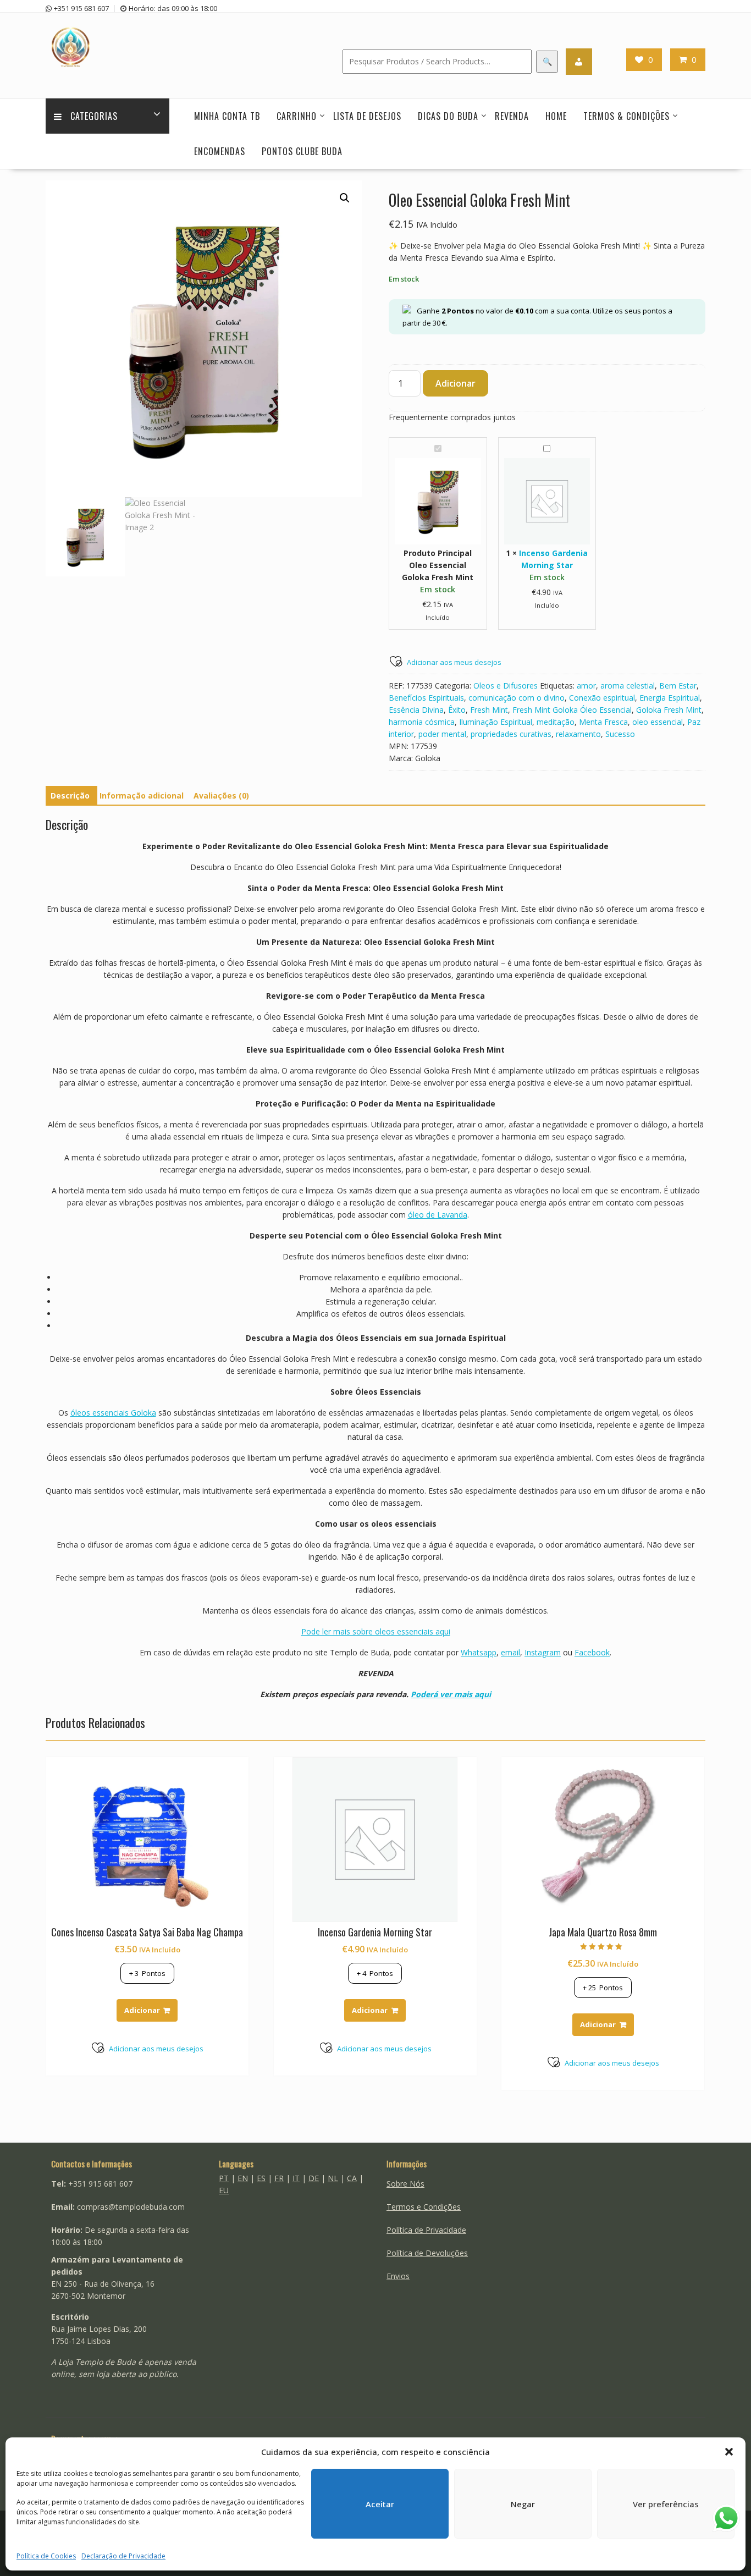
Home (556, 116)
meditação (556, 722)
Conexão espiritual (602, 698)
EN (243, 2178)
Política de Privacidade (426, 2230)
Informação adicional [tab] (142, 796)
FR (279, 2178)
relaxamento (578, 734)
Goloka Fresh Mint (669, 710)
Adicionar (455, 383)
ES (261, 2178)
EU (224, 2190)
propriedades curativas (511, 734)
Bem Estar (678, 686)
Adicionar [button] (142, 2010)
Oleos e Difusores (506, 686)
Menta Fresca (603, 722)
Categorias (94, 116)
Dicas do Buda (448, 116)
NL (333, 2178)
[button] (729, 2452)
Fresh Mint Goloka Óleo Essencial (572, 710)
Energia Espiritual (670, 698)
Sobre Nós (405, 2184)
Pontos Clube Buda (302, 151)
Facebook (592, 1652)
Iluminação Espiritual (496, 722)
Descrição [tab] (70, 796)
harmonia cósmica (422, 722)
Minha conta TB (227, 116)
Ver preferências (666, 2504)
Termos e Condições (424, 2207)
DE (314, 2178)
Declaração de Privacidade (123, 2556)
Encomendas (220, 151)
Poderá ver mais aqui (451, 1694)
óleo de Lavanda (438, 1215)
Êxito (457, 710)
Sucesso (620, 734)
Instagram (543, 1652)
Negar (523, 2504)
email (510, 1652)
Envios (398, 2276)
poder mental (442, 734)
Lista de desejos (367, 116)
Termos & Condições (626, 116)
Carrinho (297, 116)
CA (352, 2178)
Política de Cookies (46, 2556)
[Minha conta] (579, 62)
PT (224, 2178)
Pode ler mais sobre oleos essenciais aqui (376, 1631)
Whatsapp (479, 1652)
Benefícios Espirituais (426, 698)
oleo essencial (658, 722)
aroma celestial (628, 686)
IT (296, 2178)
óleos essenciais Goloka (113, 1413)
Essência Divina (416, 710)
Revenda (512, 116)
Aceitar (380, 2504)
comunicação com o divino (517, 698)
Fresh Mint (489, 710)
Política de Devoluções (427, 2253)
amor (586, 686)
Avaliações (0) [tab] (221, 796)
